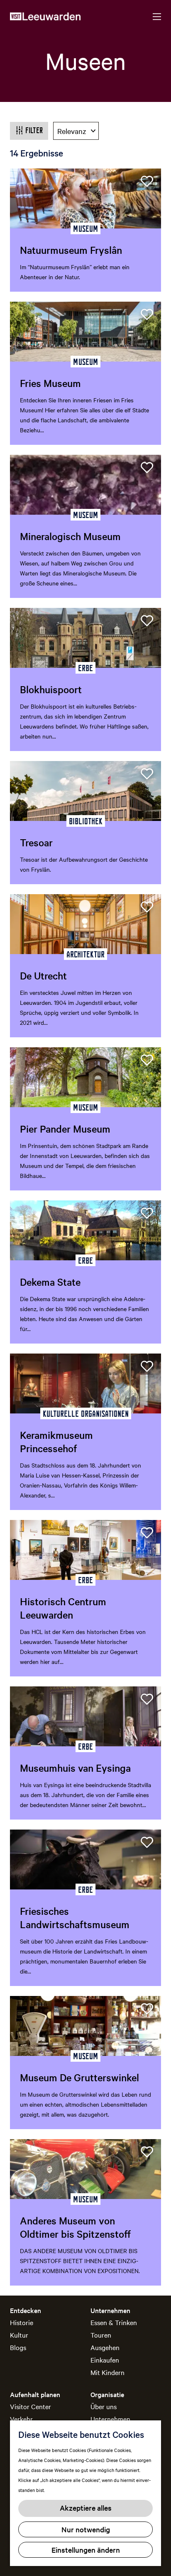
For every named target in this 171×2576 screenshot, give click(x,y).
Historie (22, 2322)
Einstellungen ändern (86, 2550)
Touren (101, 2335)
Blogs (18, 2347)
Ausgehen (105, 2347)
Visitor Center (31, 2406)
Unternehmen (110, 2419)
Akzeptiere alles (86, 2508)
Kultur (19, 2335)
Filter (34, 130)
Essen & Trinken (114, 2322)
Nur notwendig (86, 2529)
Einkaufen (105, 2360)
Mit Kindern (107, 2372)
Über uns (104, 2406)
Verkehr (21, 2419)
